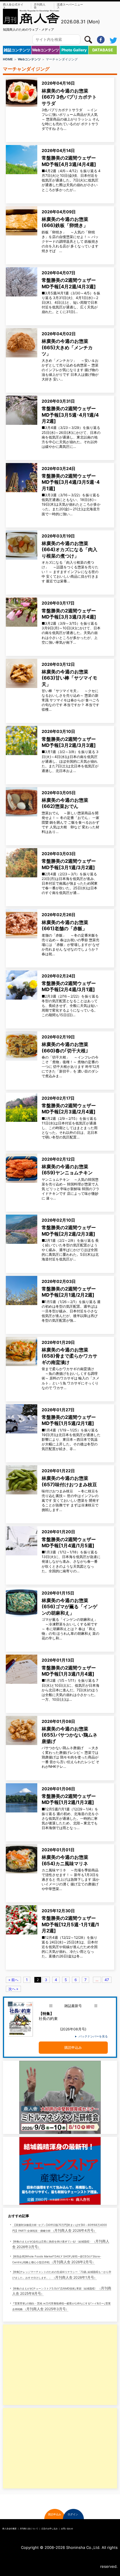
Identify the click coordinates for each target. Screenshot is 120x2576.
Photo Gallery (74, 50)
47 (107, 1980)
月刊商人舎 (40, 6)
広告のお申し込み (50, 2529)
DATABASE (103, 50)
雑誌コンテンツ (17, 50)
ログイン (73, 2514)
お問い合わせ (67, 2529)
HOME (8, 59)
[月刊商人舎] (31, 16)
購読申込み (73, 2047)
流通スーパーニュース (70, 6)
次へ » (13, 1989)
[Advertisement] (43, 2365)
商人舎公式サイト (13, 6)
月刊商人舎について (29, 2529)
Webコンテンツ (46, 50)
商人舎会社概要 (9, 2529)
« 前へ (13, 1980)
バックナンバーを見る (93, 2036)
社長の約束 (48, 2016)
